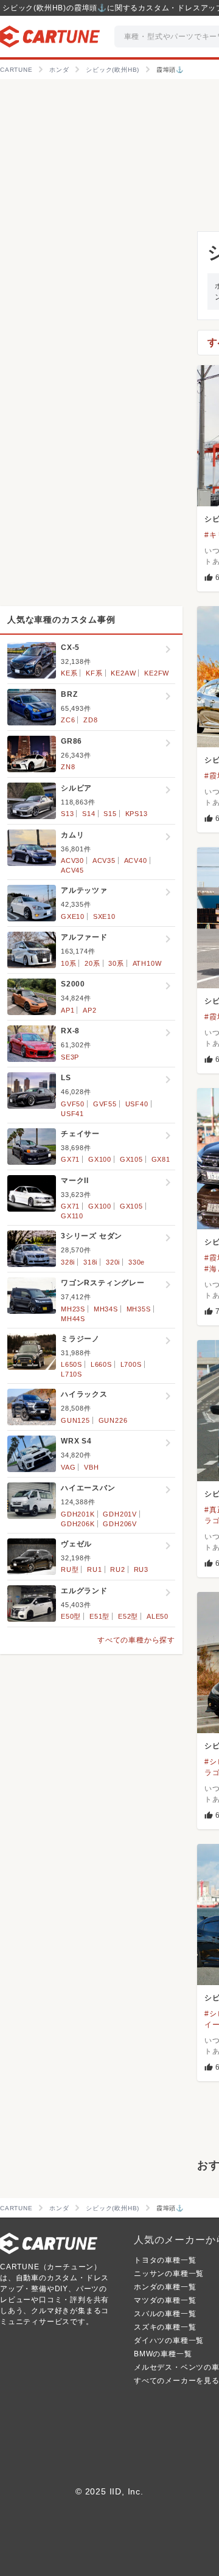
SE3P (70, 1057)
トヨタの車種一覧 (165, 2260)
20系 (92, 963)
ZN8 (68, 767)
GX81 (161, 1159)
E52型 (128, 1616)
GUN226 (113, 1420)
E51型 (99, 1616)
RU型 (70, 1569)
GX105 (131, 1159)
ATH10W (147, 963)
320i (113, 1262)
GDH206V (120, 1524)
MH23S (73, 1309)
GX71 (70, 1159)
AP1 (68, 1010)
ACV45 (72, 870)
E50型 (71, 1616)
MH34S (106, 1309)
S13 (67, 814)
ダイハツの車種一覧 (169, 2340)
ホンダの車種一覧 (165, 2287)
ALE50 (158, 1616)
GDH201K (78, 1514)
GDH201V (120, 1514)
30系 (116, 963)
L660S (101, 1364)
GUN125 (75, 1420)
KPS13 (137, 814)
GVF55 (105, 1104)
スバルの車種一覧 (165, 2314)
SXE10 (104, 916)
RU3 (141, 1569)
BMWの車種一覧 (163, 2354)
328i (68, 1262)
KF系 (94, 673)
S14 (89, 814)
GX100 (100, 1159)
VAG (68, 1467)
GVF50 (73, 1104)
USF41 (72, 1114)
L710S (71, 1374)
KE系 (69, 673)
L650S (71, 1364)
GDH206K (78, 1524)
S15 (110, 814)
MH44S (73, 1319)
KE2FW (157, 673)
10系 (68, 963)
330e (137, 1262)
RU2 (117, 1569)
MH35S (139, 1309)
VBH (91, 1467)
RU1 (94, 1569)
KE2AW (123, 673)
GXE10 (73, 916)
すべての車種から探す (136, 1640)
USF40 (137, 1104)
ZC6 (68, 720)
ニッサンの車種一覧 (169, 2274)
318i (90, 1262)
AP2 (89, 1010)
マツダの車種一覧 (165, 2300)
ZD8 (90, 720)
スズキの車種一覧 (165, 2327)
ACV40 (136, 860)
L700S (131, 1364)
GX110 (72, 1216)
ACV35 (104, 860)
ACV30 (72, 860)
